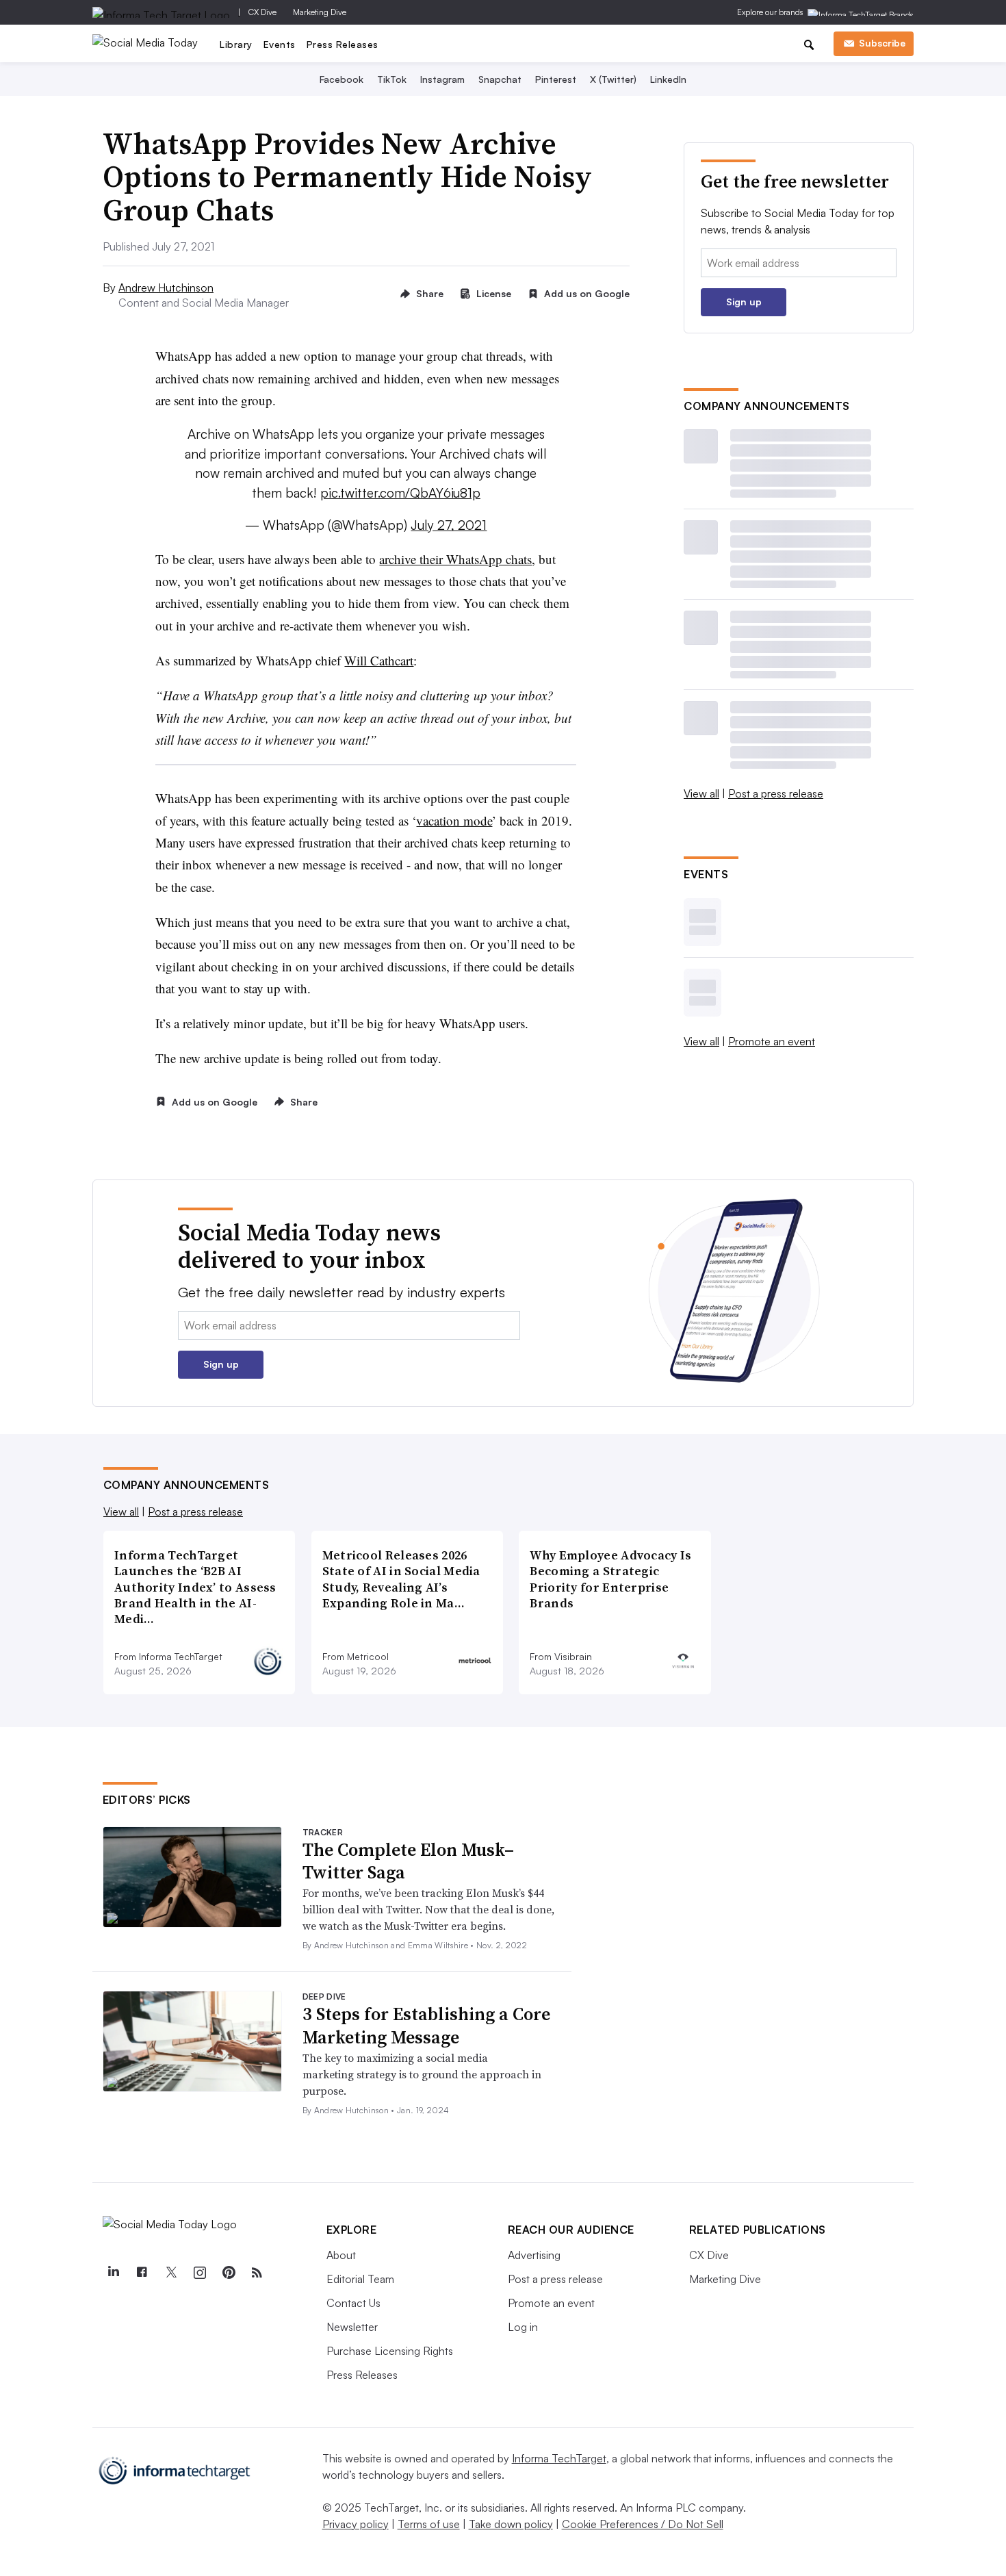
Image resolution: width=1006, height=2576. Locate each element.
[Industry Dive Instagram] (200, 2273)
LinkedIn (668, 79)
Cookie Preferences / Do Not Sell (643, 2524)
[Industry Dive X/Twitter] (171, 2273)
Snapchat (500, 79)
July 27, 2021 (449, 525)
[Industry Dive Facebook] (142, 2273)
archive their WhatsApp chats (455, 559)
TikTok (392, 79)
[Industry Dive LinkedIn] (114, 2273)
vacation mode (454, 820)
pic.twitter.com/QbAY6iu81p (400, 493)
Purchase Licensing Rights (390, 2351)
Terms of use (429, 2524)
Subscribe (882, 43)
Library (236, 44)
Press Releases (343, 44)
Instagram (442, 79)
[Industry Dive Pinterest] (229, 2273)
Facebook (341, 79)
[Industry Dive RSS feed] (257, 2273)
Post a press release (776, 793)
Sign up (744, 302)
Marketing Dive (320, 12)
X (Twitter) (613, 79)
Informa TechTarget (559, 2458)
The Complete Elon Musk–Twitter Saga (408, 1861)
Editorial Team (360, 2279)
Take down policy (511, 2524)
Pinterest (556, 79)
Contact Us (353, 2303)
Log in (523, 2327)
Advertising (534, 2255)
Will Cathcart (379, 660)
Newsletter (352, 2327)
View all (701, 793)
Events (280, 44)
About (341, 2255)
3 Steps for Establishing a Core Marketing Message (426, 2026)
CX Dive (262, 12)
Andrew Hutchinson (166, 288)
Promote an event (772, 1041)
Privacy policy (356, 2524)
